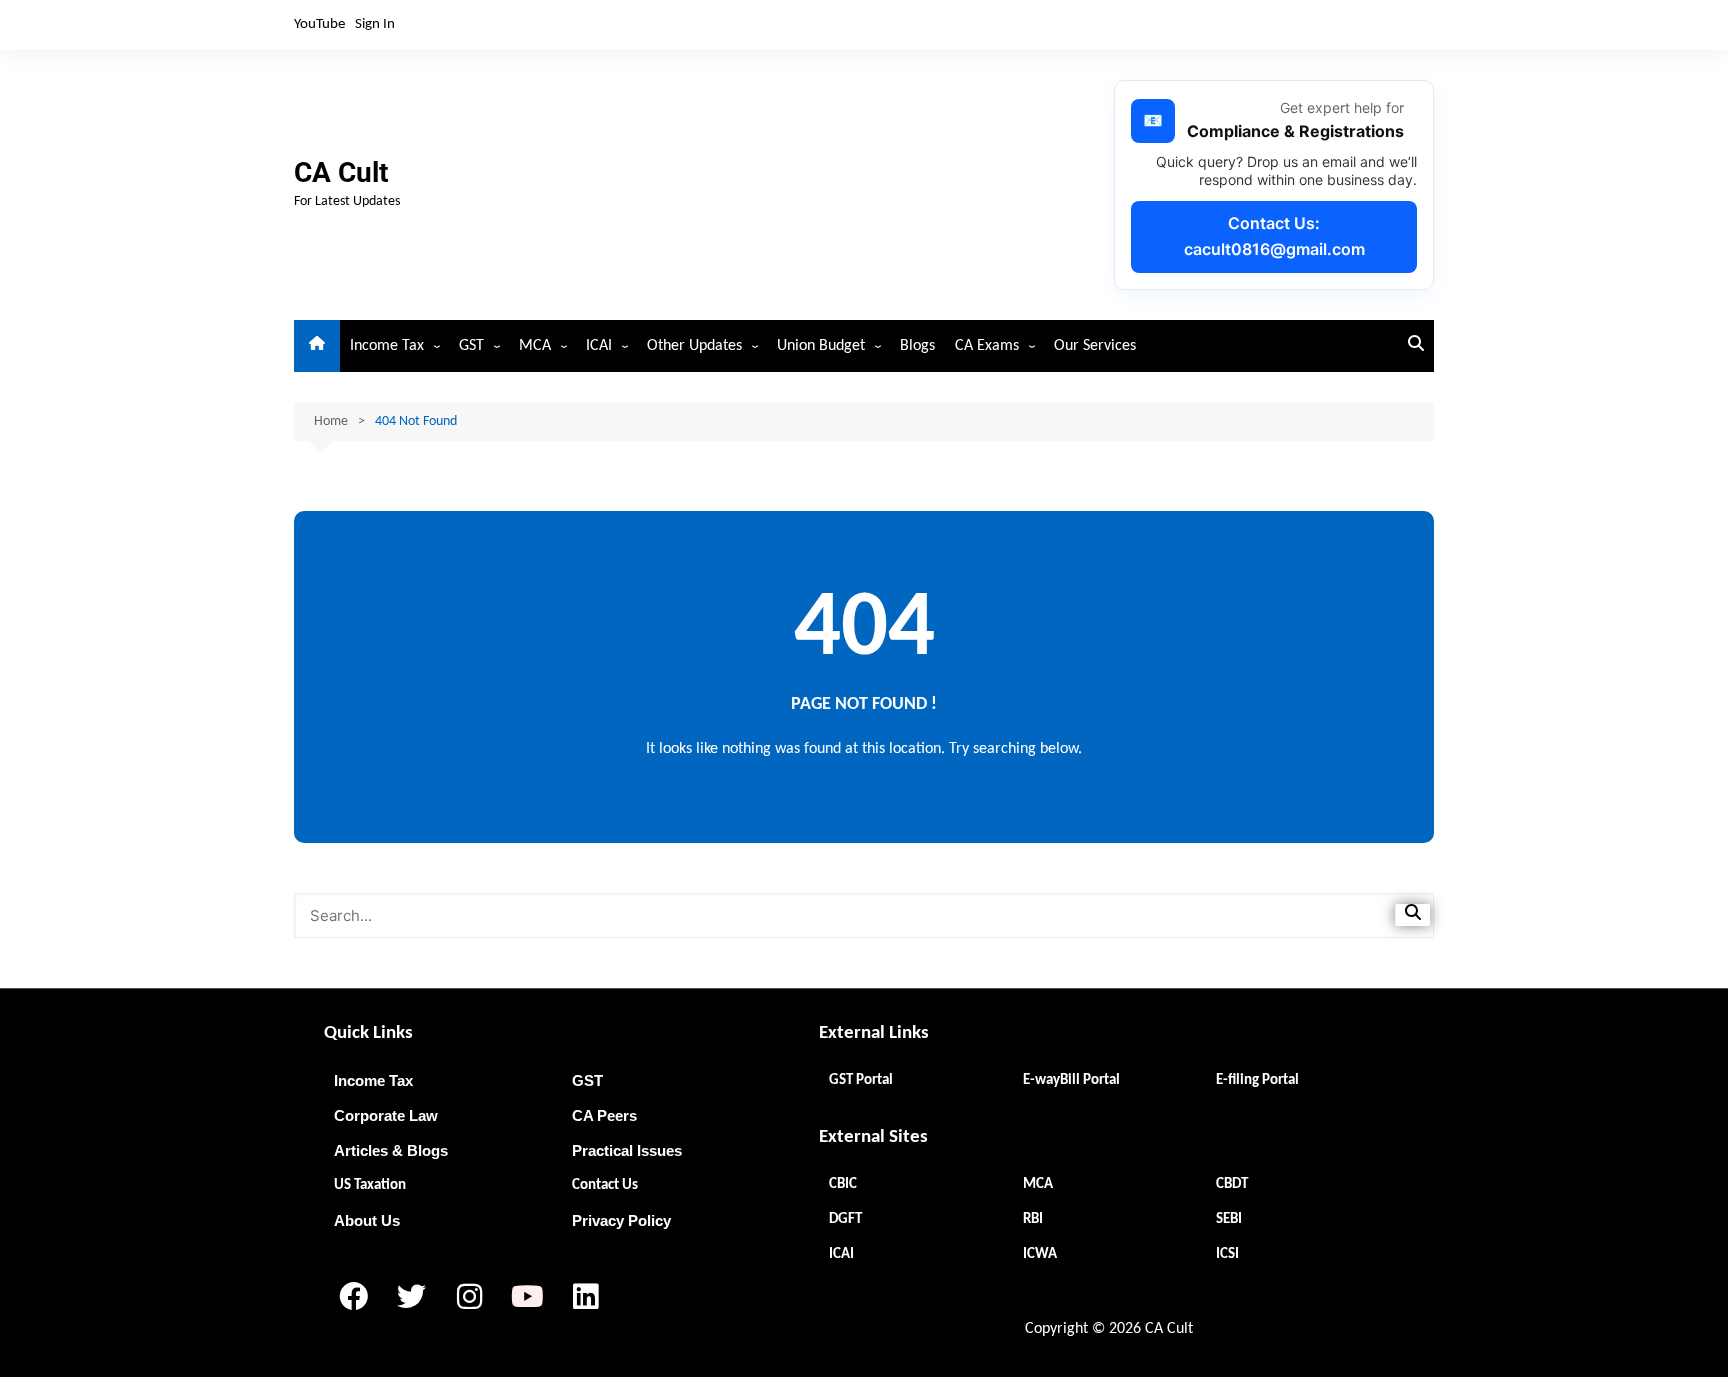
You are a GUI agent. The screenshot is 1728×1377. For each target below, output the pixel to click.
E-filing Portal (1257, 1080)
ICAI (599, 346)
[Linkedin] (585, 1297)
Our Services (1095, 346)
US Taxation (370, 1185)
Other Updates (694, 346)
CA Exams (987, 346)
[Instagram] (469, 1297)
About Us (367, 1220)
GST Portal (861, 1080)
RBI (1033, 1219)
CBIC (843, 1184)
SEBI (1229, 1219)
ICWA (1040, 1254)
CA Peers (604, 1115)
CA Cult (341, 172)
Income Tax (387, 346)
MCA (535, 346)
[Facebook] (353, 1297)
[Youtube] (527, 1297)
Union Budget (821, 346)
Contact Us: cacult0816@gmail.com (1274, 236)
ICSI (1227, 1254)
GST (471, 346)
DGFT (845, 1219)
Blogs (917, 346)
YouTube (319, 24)
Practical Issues (627, 1150)
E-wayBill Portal (1071, 1080)
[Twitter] (411, 1297)
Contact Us (605, 1185)
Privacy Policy (621, 1220)
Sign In (375, 24)
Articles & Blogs (391, 1150)
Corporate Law (386, 1115)
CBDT (1232, 1184)
